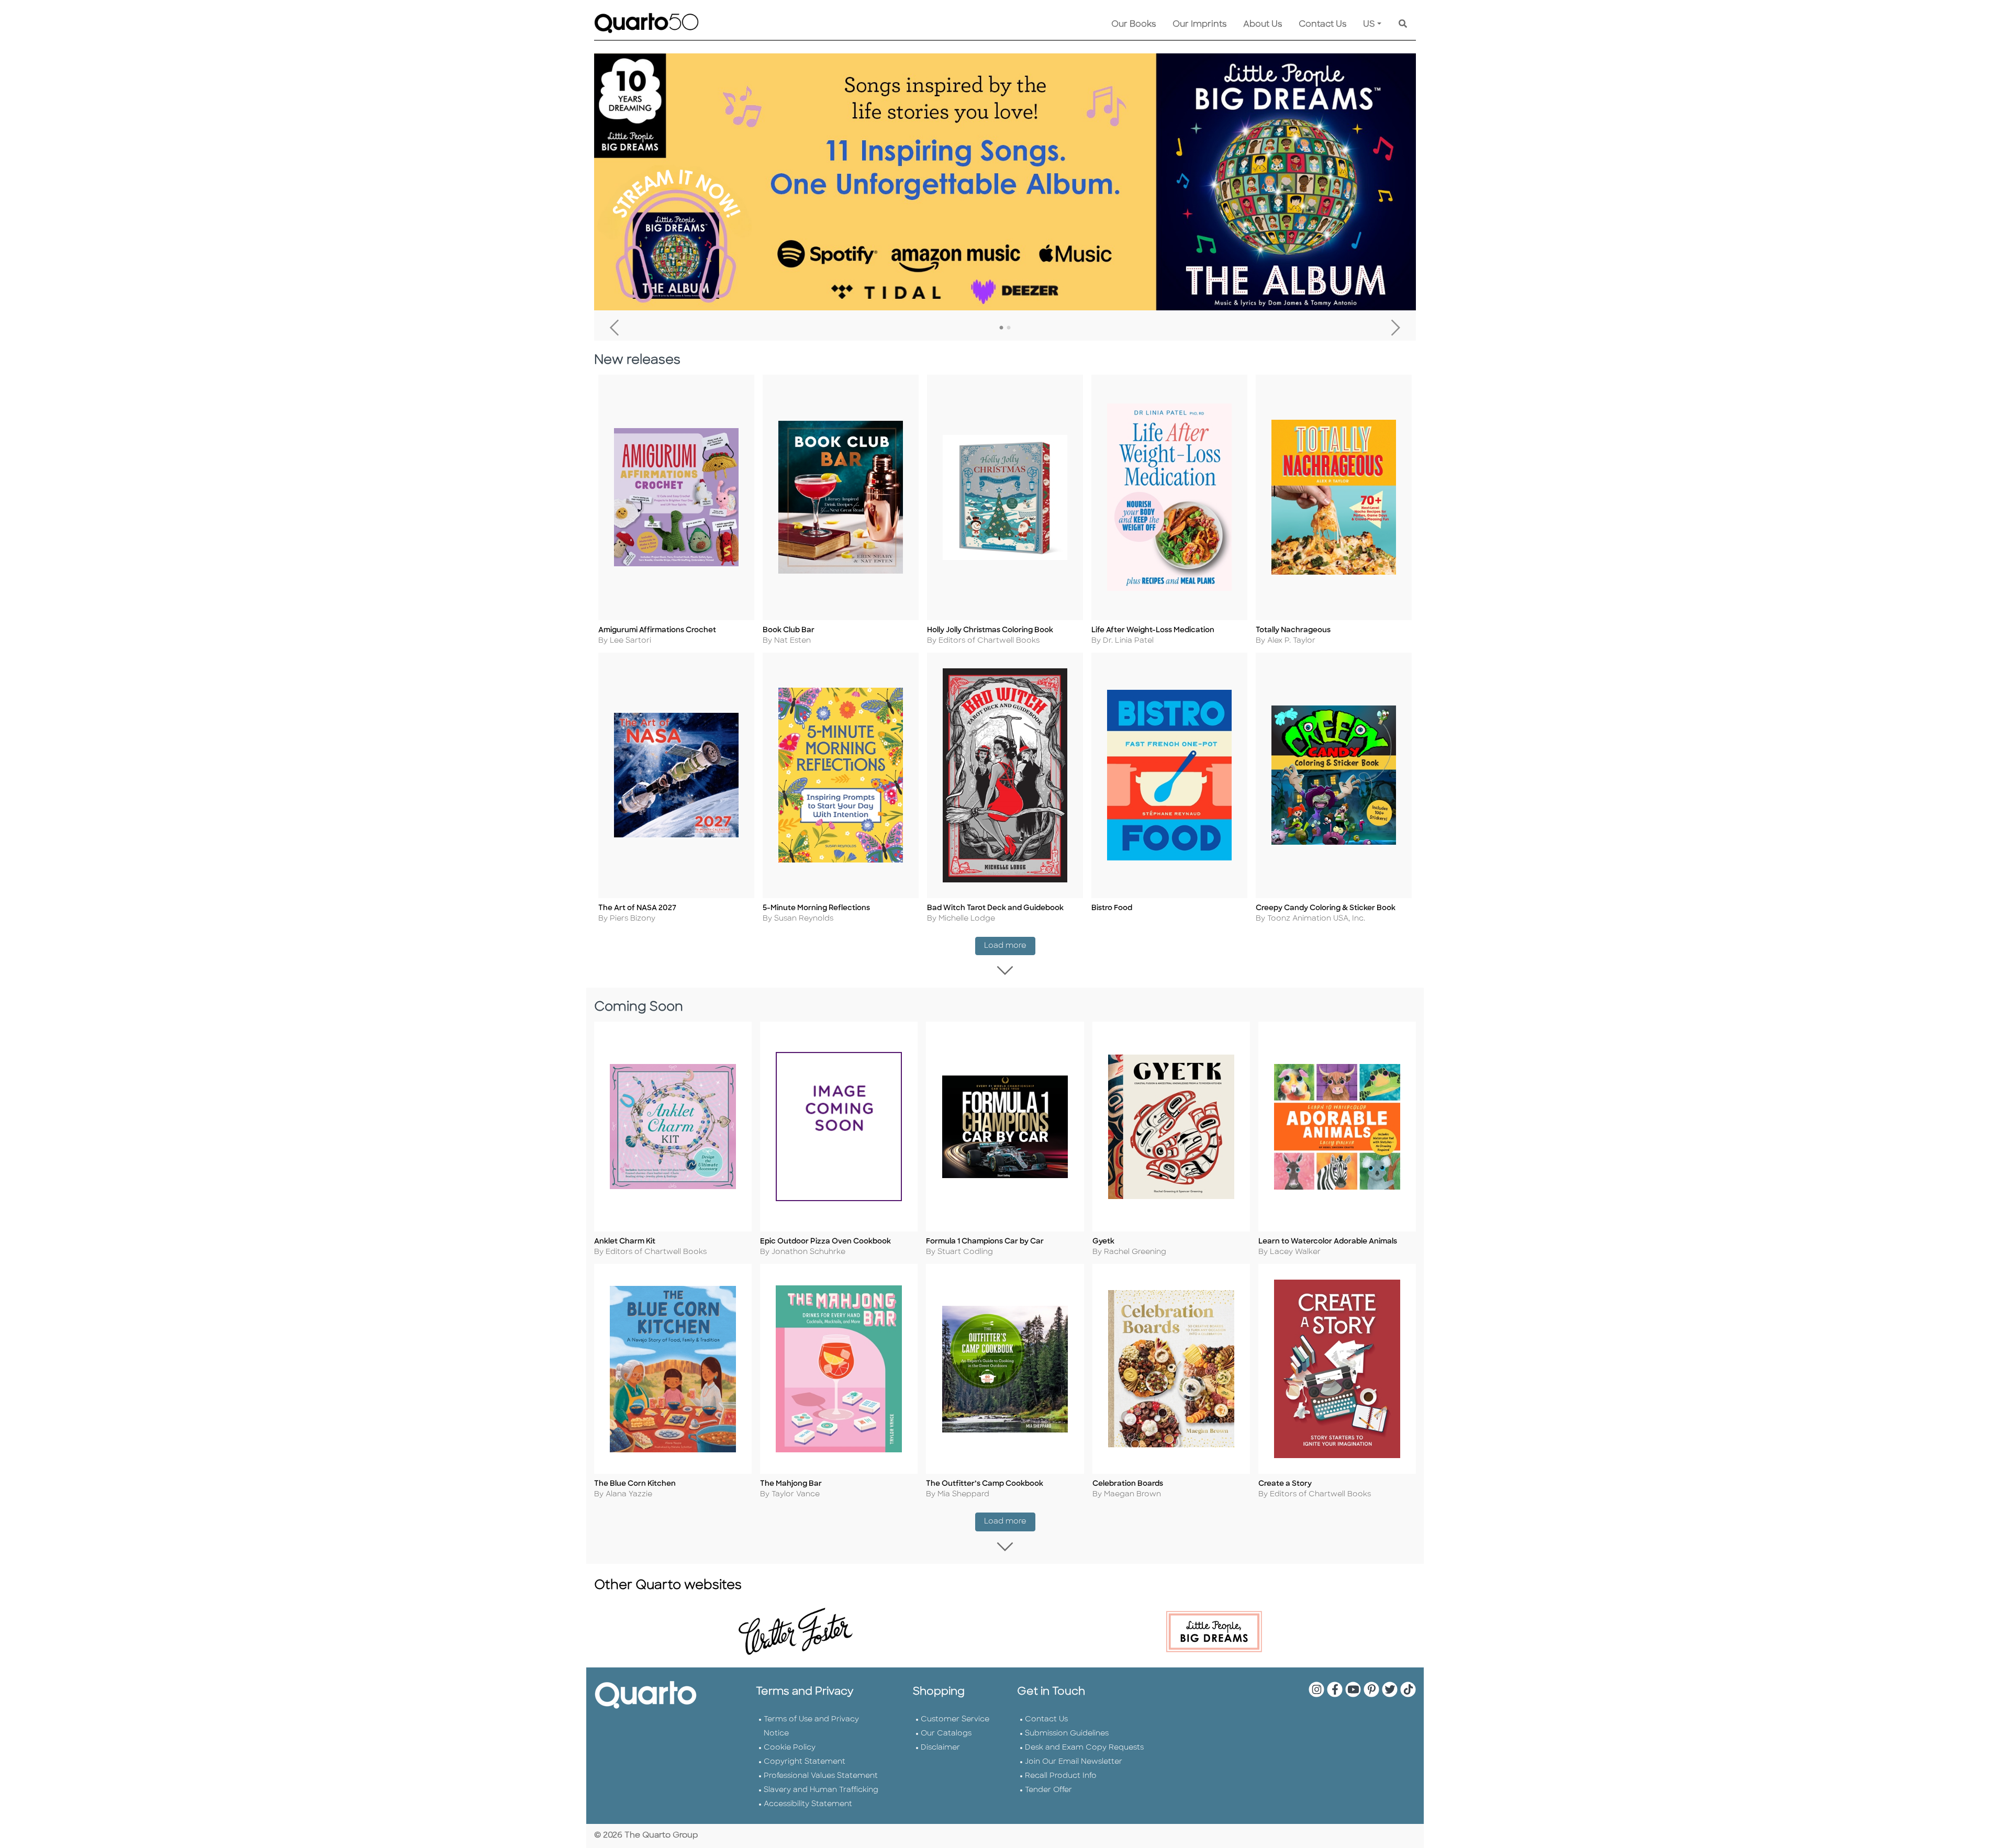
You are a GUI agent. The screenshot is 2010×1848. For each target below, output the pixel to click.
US (1369, 25)
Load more (1010, 946)
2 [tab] (1009, 328)
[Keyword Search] (1403, 25)
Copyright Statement (805, 1762)
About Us (1263, 25)
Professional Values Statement (821, 1776)
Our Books (1134, 25)
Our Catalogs (946, 1734)
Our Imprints (1199, 25)
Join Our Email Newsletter (1074, 1762)
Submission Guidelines (1067, 1734)
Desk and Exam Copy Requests (1084, 1748)
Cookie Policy (790, 1748)
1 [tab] (1001, 328)
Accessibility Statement (808, 1804)
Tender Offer (1048, 1790)
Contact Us (1322, 25)
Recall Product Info (1061, 1776)
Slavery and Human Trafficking (821, 1790)
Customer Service (955, 1720)
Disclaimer (940, 1748)
